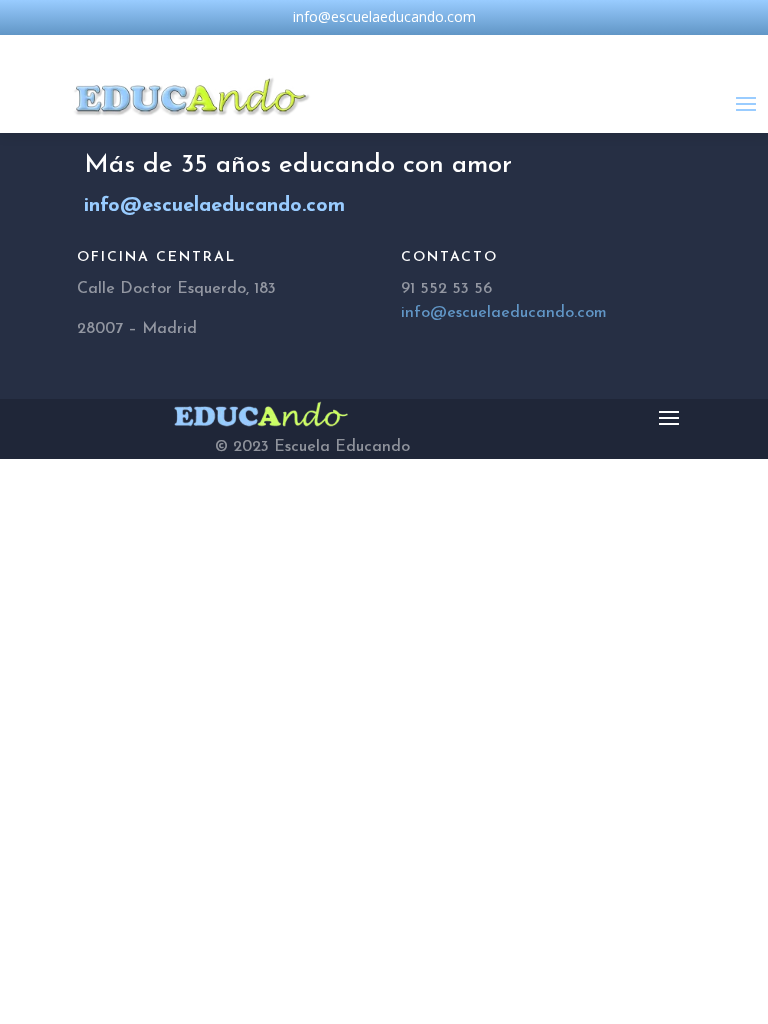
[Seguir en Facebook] (344, 47)
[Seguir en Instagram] (384, 47)
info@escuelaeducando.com (504, 313)
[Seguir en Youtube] (424, 47)
